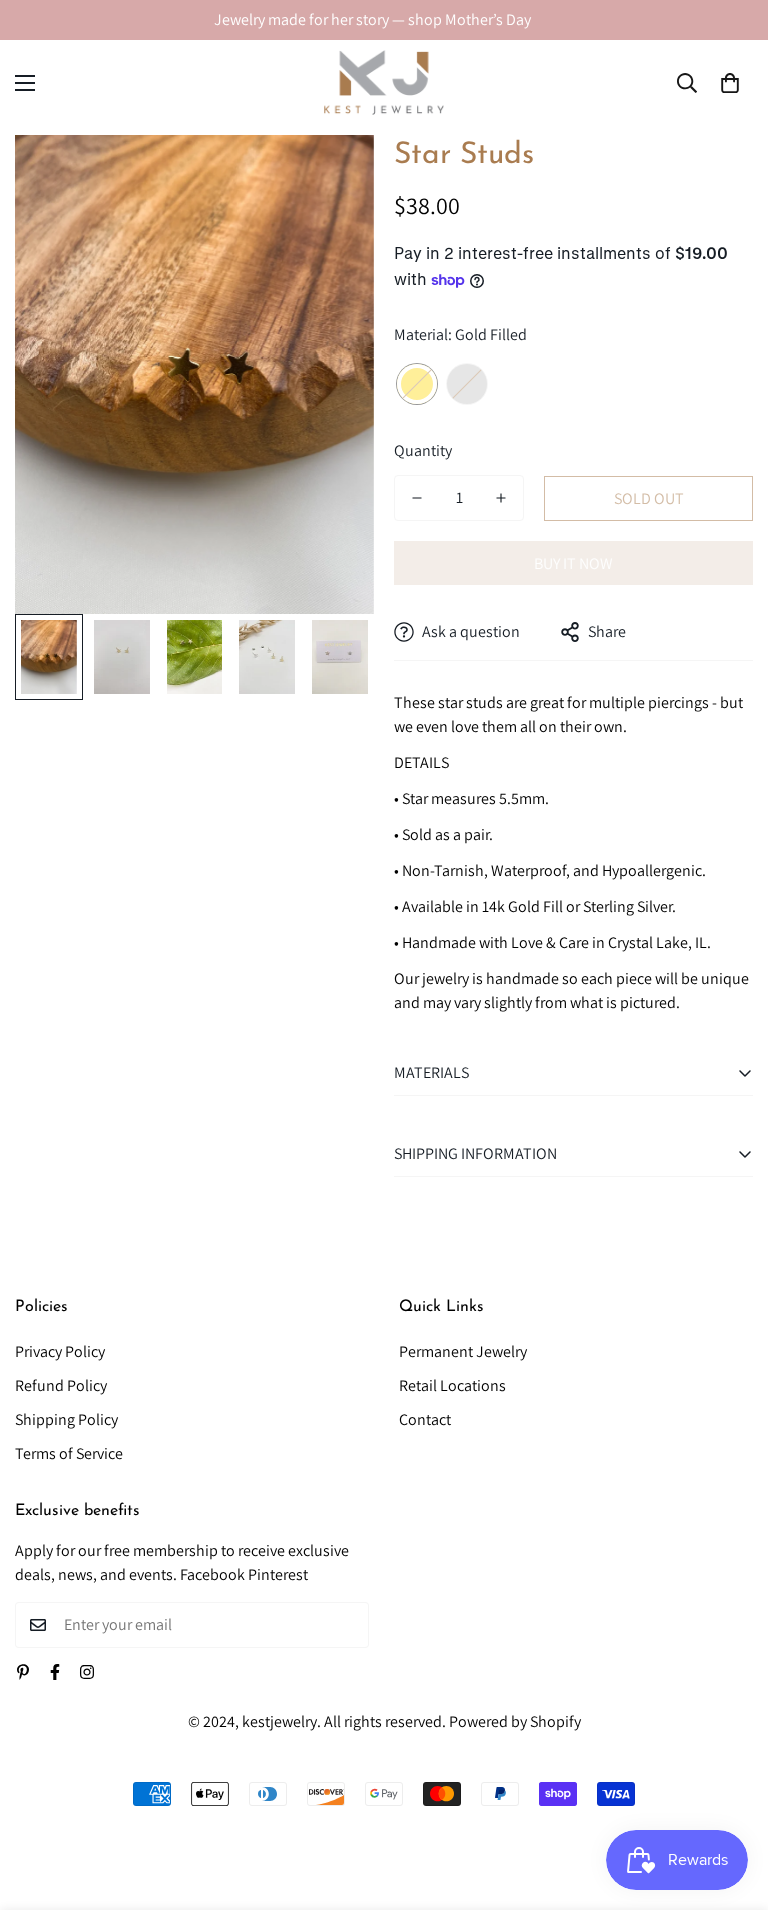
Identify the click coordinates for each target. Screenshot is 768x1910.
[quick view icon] (331, 177)
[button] (730, 83)
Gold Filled (417, 384)
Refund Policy (61, 1385)
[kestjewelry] (384, 82)
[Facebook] (55, 1672)
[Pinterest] (23, 1672)
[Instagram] (87, 1672)
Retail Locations (452, 1385)
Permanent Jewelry (463, 1351)
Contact (425, 1419)
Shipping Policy (66, 1419)
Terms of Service (69, 1453)
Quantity (423, 450)
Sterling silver (467, 384)
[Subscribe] (346, 1625)
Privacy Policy (60, 1351)
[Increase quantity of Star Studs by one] (501, 498)
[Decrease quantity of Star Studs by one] (417, 498)
